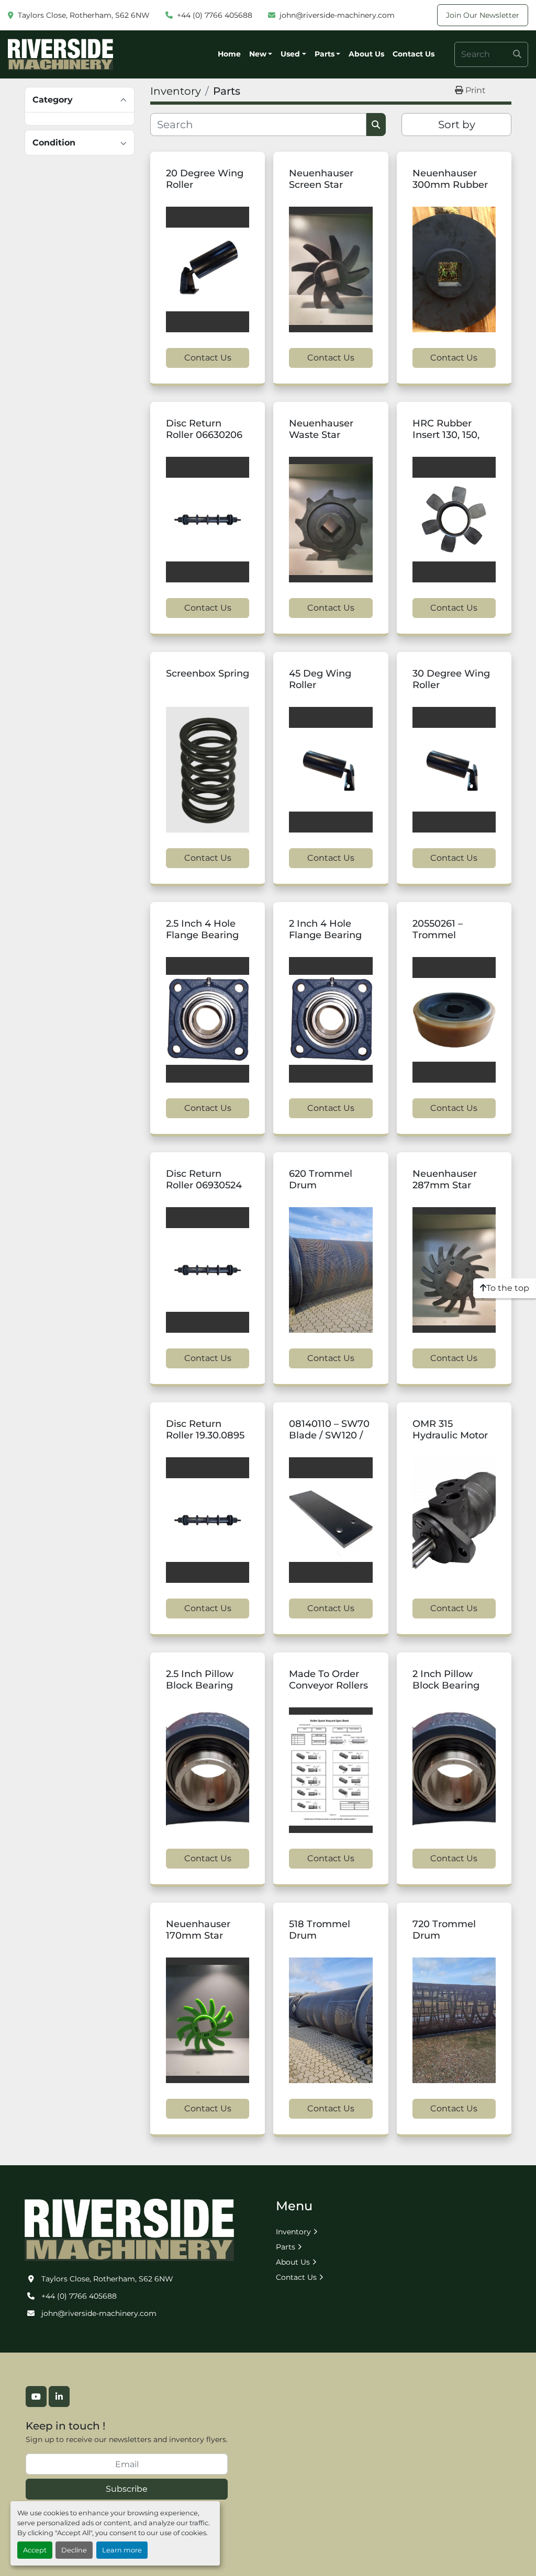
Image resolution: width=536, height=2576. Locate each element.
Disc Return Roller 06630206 (204, 429)
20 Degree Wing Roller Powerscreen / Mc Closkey (205, 191)
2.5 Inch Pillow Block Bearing (200, 1680)
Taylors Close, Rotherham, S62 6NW (84, 15)
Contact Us (414, 54)
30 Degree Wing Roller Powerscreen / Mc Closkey (451, 691)
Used (290, 54)
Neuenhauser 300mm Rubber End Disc (450, 185)
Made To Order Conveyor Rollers (328, 1680)
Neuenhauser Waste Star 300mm (321, 435)
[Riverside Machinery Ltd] (129, 2229)
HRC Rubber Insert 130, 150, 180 (446, 435)
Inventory (293, 2232)
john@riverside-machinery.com (337, 15)
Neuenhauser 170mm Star (198, 1930)
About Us (366, 54)
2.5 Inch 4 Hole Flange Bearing (202, 930)
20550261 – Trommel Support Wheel (448, 935)
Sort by (457, 125)
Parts (325, 54)
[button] (261, 54)
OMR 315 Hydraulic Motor (450, 1430)
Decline (74, 2550)
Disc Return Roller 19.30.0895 (205, 1430)
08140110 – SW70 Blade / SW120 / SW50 (329, 1436)
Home (229, 54)
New (258, 54)
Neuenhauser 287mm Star (445, 1180)
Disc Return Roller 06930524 (204, 1180)
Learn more (122, 2550)
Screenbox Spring (208, 673)
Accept (35, 2550)
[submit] (517, 54)
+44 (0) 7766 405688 (215, 15)
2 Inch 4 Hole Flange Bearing (325, 930)
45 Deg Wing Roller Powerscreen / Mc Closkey (323, 691)
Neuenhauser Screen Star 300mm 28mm (325, 185)
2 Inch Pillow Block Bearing (446, 1680)
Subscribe (127, 2489)
